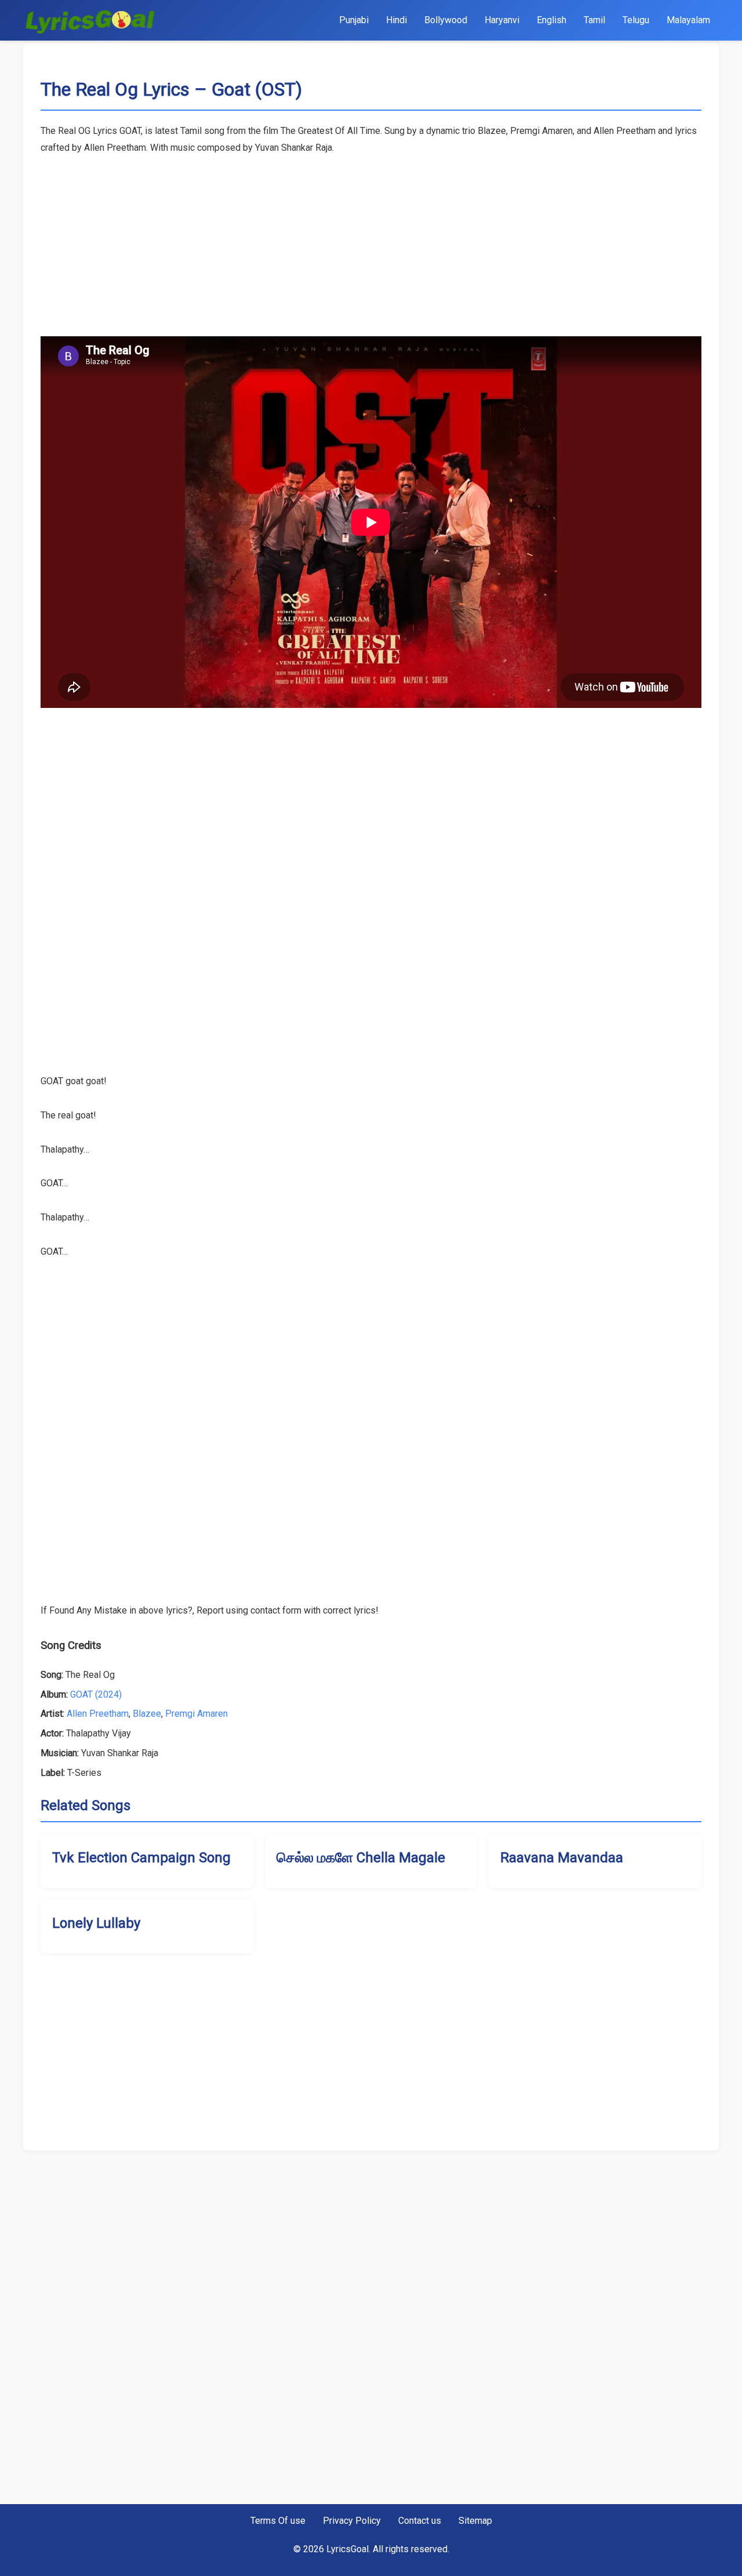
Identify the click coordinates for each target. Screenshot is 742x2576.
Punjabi (354, 20)
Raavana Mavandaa (562, 1858)
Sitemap (475, 2521)
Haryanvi (502, 20)
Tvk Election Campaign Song (141, 1858)
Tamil (594, 20)
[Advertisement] (371, 238)
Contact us (420, 2521)
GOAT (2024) (96, 1694)
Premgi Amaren (197, 1714)
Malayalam (688, 20)
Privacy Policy (352, 2521)
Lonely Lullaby (96, 1923)
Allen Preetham (98, 1714)
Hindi (397, 20)
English (552, 20)
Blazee (147, 1714)
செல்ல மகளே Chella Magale (361, 1858)
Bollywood (446, 20)
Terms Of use (278, 2521)
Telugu (636, 20)
